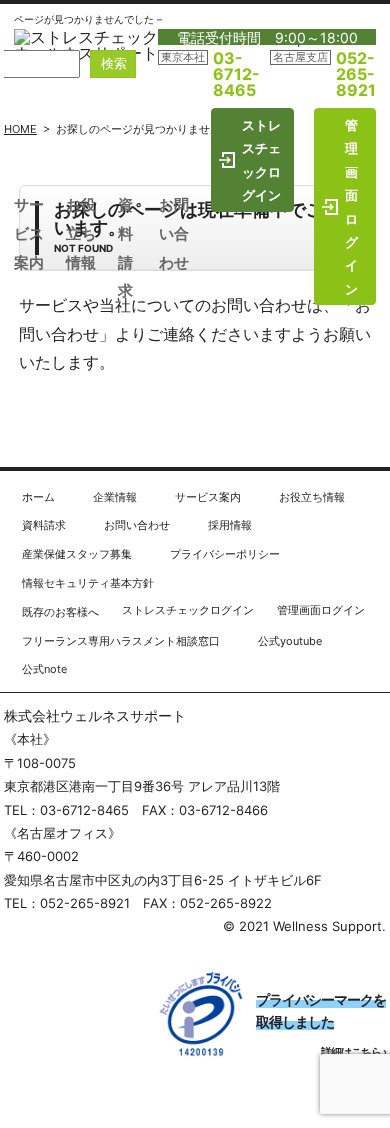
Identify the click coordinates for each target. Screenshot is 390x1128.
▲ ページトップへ (317, 453)
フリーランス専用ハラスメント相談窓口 (121, 641)
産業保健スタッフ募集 (77, 554)
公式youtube (290, 641)
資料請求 (44, 525)
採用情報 (230, 525)
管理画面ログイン (351, 207)
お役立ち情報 (81, 233)
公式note (44, 669)
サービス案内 (29, 233)
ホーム (38, 497)
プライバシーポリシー (225, 554)
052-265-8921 (356, 74)
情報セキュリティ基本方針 (88, 583)
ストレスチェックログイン (261, 160)
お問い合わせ (174, 233)
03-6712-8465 (236, 74)
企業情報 (115, 497)
